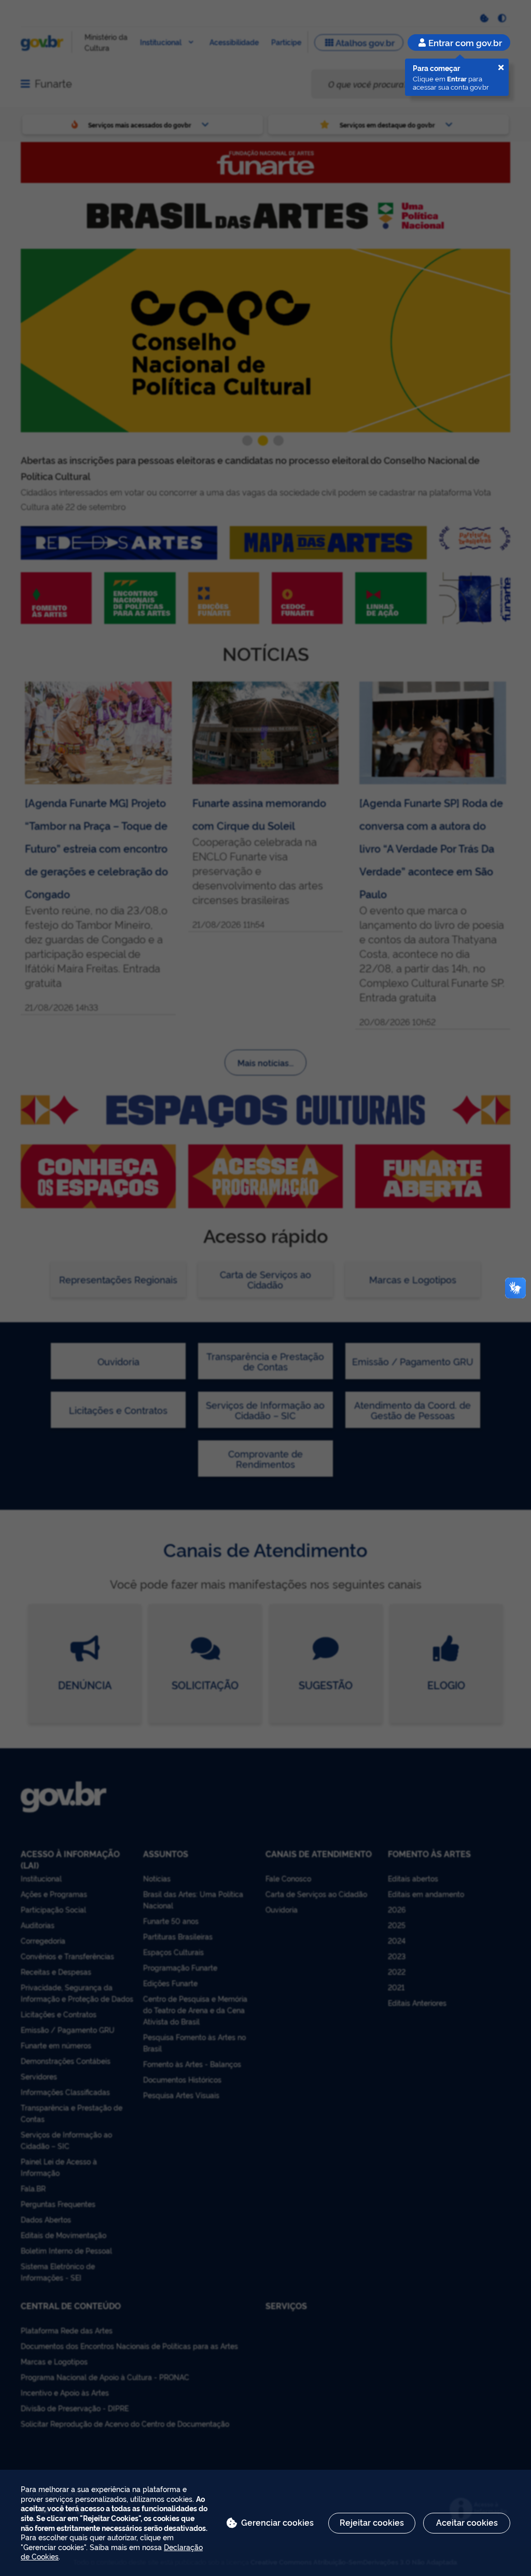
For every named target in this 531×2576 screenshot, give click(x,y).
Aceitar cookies (467, 2522)
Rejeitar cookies (372, 2522)
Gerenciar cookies (277, 2522)
